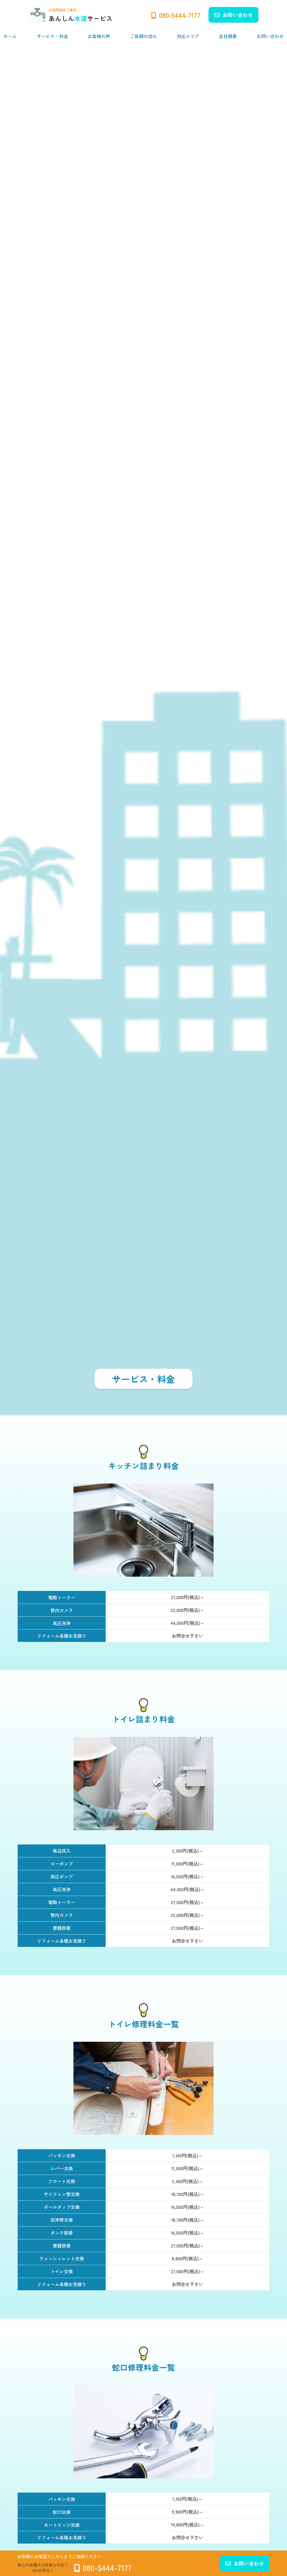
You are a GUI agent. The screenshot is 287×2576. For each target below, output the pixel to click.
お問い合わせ (238, 15)
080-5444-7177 (180, 15)
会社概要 (228, 36)
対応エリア (188, 36)
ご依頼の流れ (143, 36)
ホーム (10, 36)
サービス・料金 (52, 36)
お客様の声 (99, 36)
